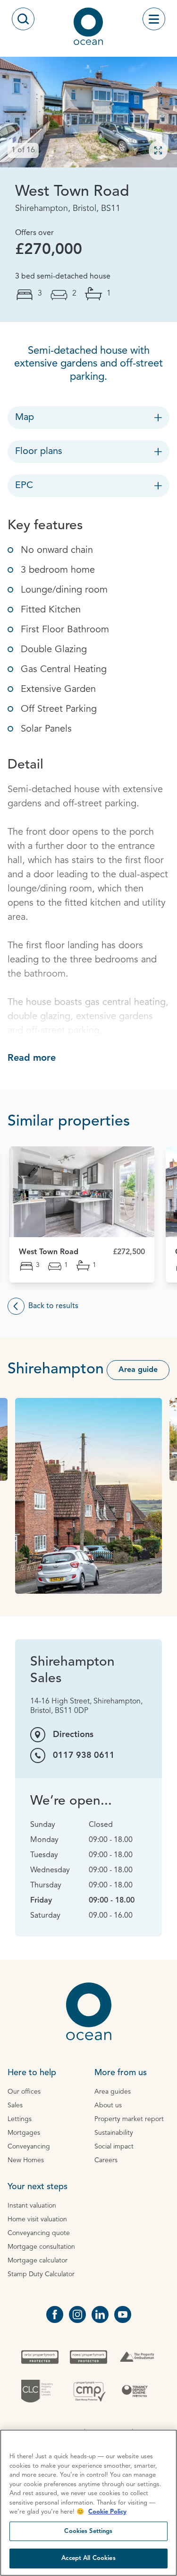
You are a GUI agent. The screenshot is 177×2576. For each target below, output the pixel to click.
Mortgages (24, 2133)
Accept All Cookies (88, 2558)
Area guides (113, 2092)
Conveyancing (29, 2147)
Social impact (114, 2147)
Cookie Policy (107, 2512)
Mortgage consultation (41, 2247)
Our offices (24, 2092)
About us (108, 2105)
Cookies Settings (88, 2531)
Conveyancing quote (39, 2233)
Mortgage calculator (38, 2261)
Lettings (20, 2119)
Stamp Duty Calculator (41, 2274)
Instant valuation (32, 2206)
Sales (15, 2105)
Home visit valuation (37, 2219)
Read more (32, 1058)
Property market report (129, 2119)
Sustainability (114, 2133)
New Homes (26, 2160)
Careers (106, 2160)
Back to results (53, 1306)
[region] (88, 2503)
